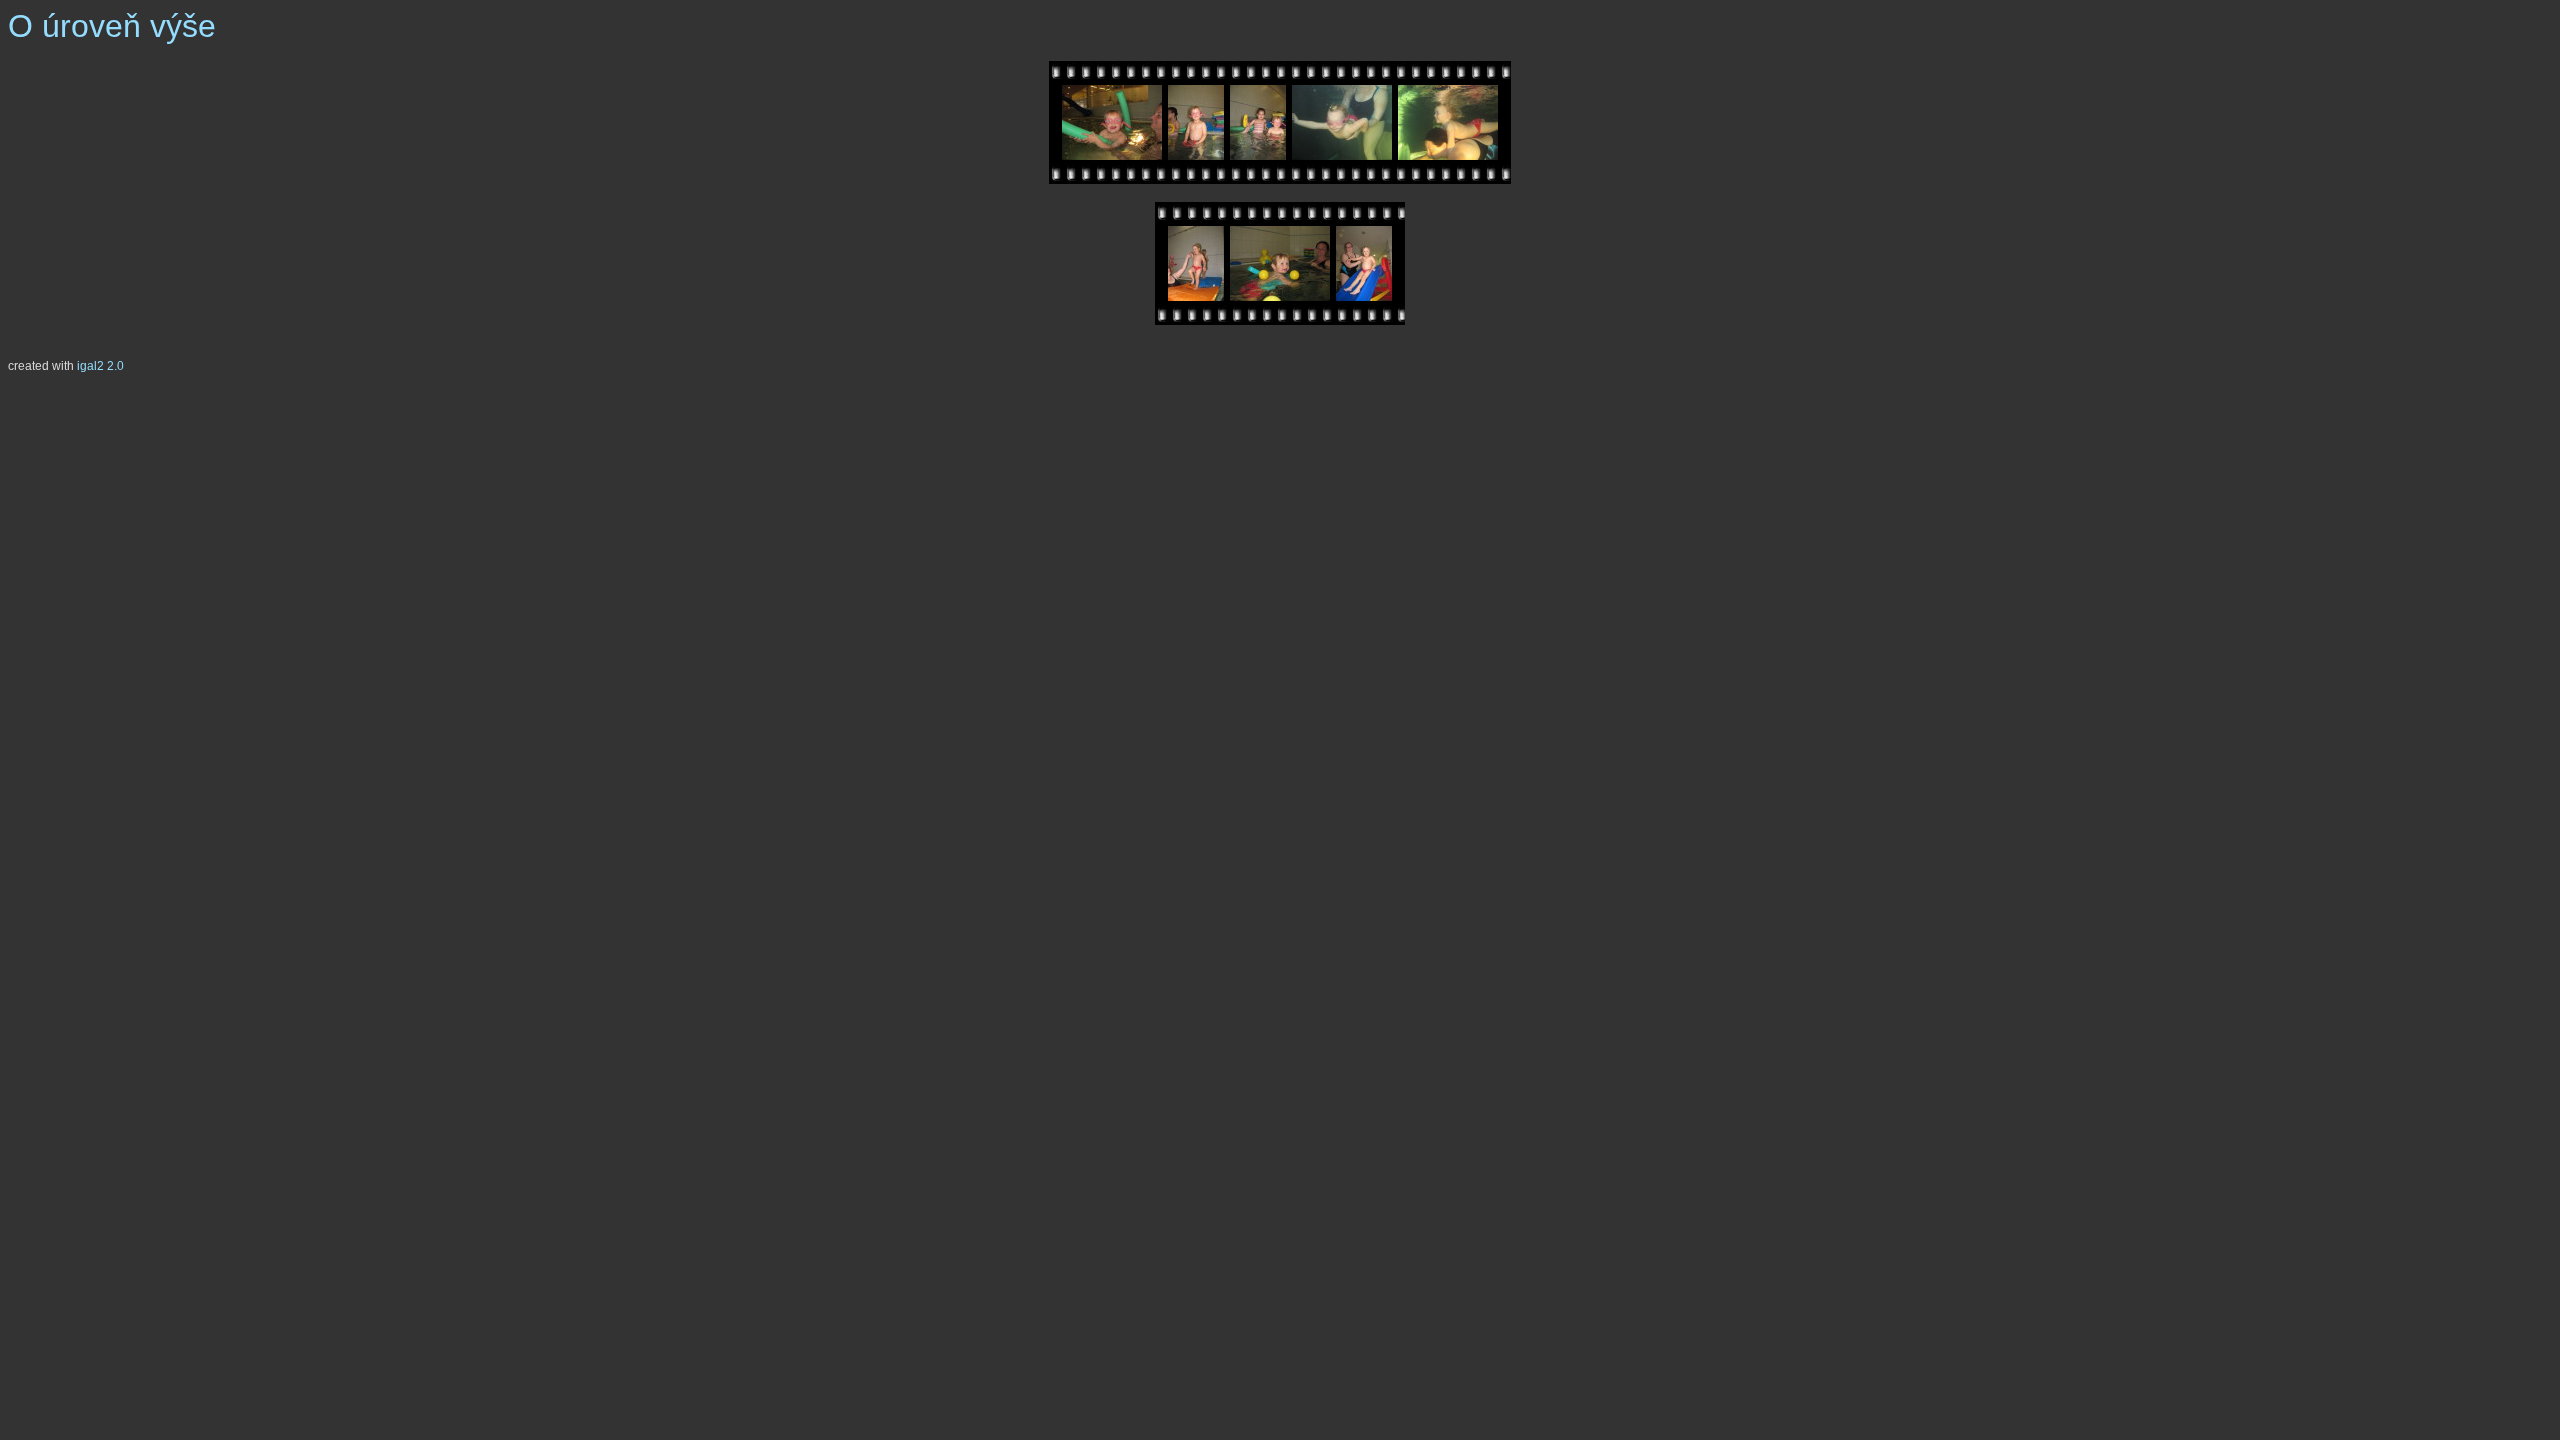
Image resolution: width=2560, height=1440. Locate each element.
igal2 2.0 (100, 366)
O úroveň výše (112, 26)
